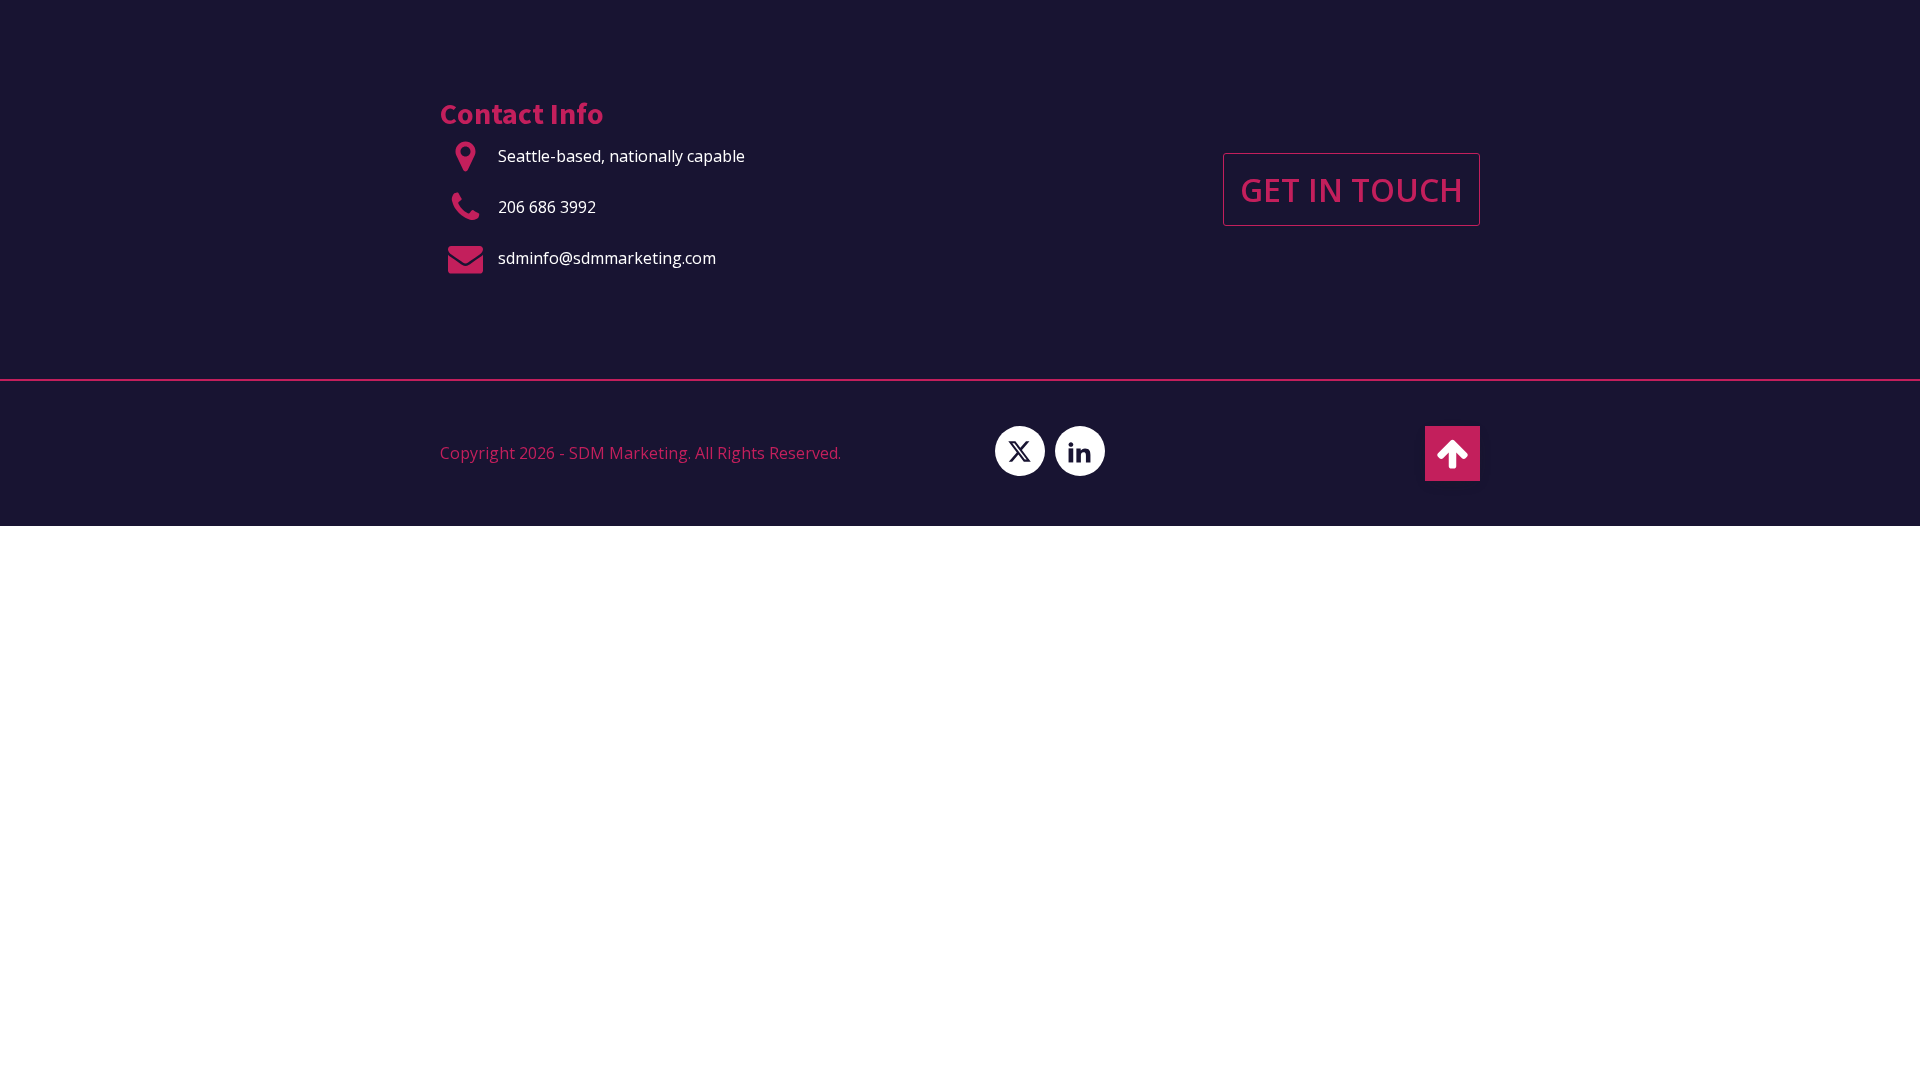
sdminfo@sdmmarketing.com (607, 258)
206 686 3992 (547, 207)
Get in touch (1351, 189)
